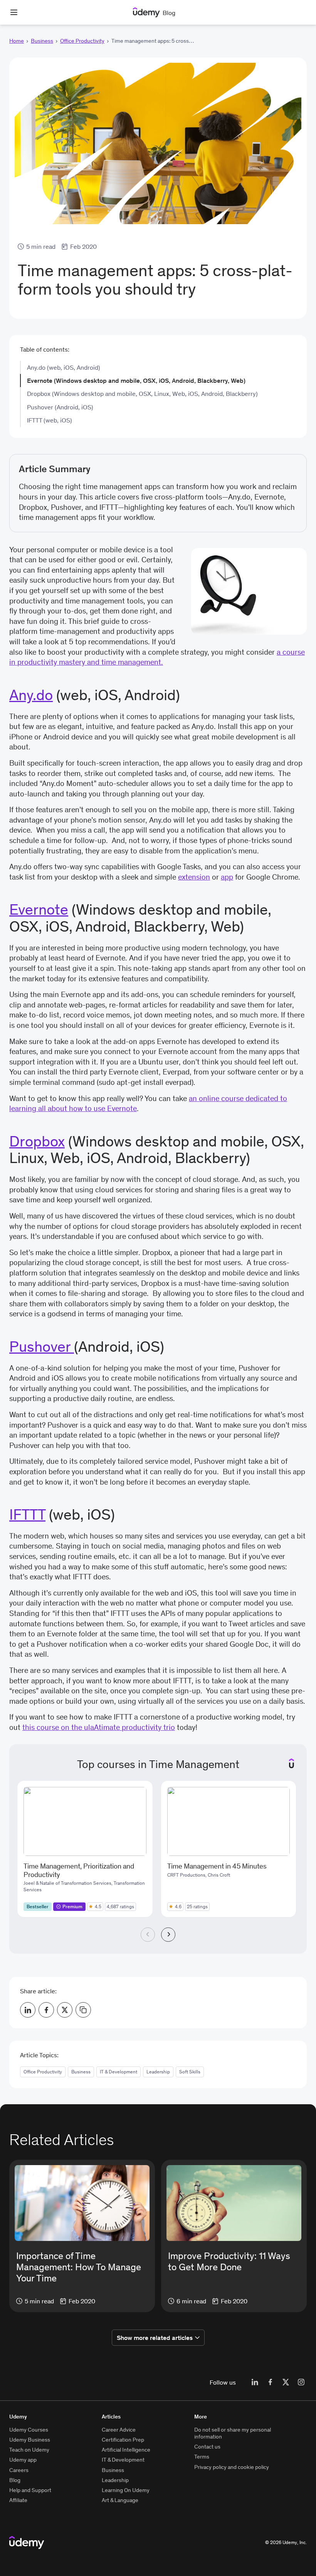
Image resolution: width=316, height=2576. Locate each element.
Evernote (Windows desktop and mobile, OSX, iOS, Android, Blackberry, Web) (136, 380)
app (227, 877)
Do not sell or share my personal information (233, 2433)
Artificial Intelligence (126, 2450)
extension (194, 877)
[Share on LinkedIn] (28, 2010)
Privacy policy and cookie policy (232, 2467)
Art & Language (120, 2500)
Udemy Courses (29, 2430)
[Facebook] (270, 2382)
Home (17, 41)
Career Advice (119, 2430)
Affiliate (18, 2500)
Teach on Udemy (29, 2450)
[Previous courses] (148, 1935)
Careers (19, 2470)
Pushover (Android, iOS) (60, 407)
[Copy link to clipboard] (83, 2010)
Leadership (158, 2072)
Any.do (31, 695)
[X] (286, 2382)
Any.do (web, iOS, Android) (64, 367)
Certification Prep (123, 2440)
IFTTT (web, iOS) (50, 420)
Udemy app (23, 2460)
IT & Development (118, 2072)
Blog (15, 2480)
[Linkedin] (255, 2382)
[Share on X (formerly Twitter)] (65, 2010)
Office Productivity (82, 41)
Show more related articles (155, 2338)
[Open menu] (14, 12)
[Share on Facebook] (46, 2010)
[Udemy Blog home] (27, 2542)
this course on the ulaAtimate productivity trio (99, 1727)
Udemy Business (30, 2440)
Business (42, 41)
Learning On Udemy (126, 2490)
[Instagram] (301, 2382)
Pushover (42, 1346)
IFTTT (27, 1514)
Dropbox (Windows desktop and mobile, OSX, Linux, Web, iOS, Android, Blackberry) (142, 394)
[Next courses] (168, 1935)
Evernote (39, 909)
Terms (202, 2457)
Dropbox (37, 1141)
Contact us (207, 2447)
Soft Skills (190, 2072)
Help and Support (30, 2490)
